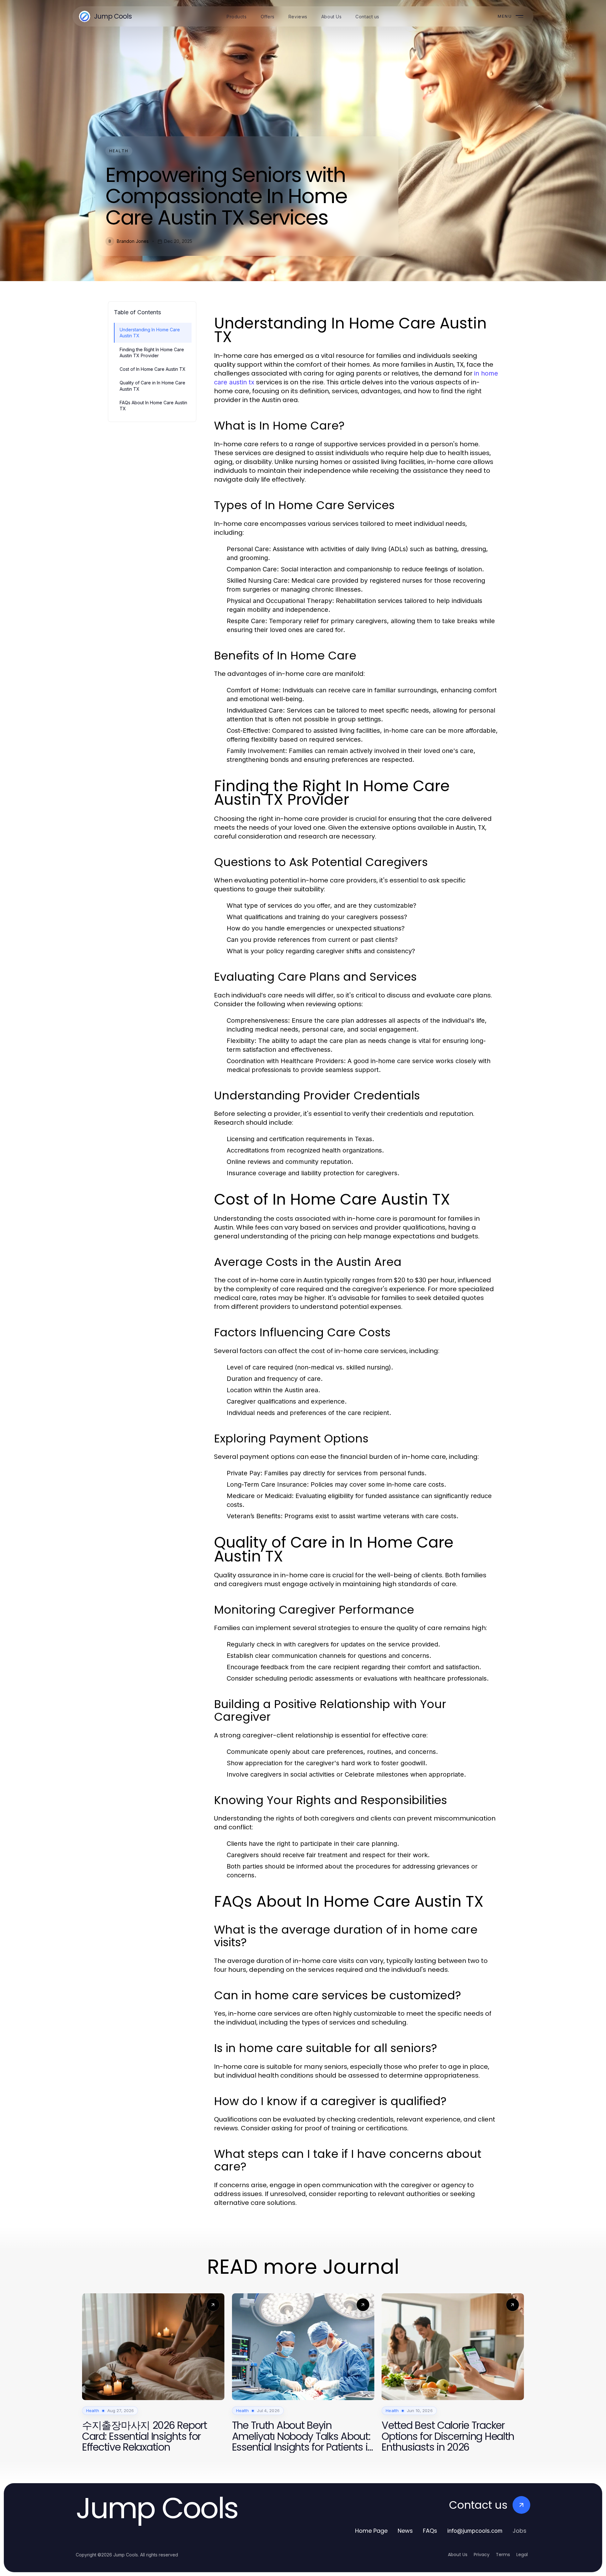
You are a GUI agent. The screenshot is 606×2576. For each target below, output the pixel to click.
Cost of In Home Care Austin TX (153, 369)
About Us (458, 2555)
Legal (522, 2555)
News (405, 2531)
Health (119, 151)
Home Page (371, 2531)
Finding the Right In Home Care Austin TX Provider (152, 352)
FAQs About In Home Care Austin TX (153, 406)
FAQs (430, 2531)
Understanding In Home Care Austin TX (150, 333)
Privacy (482, 2555)
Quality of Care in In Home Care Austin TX (152, 386)
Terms (503, 2555)
